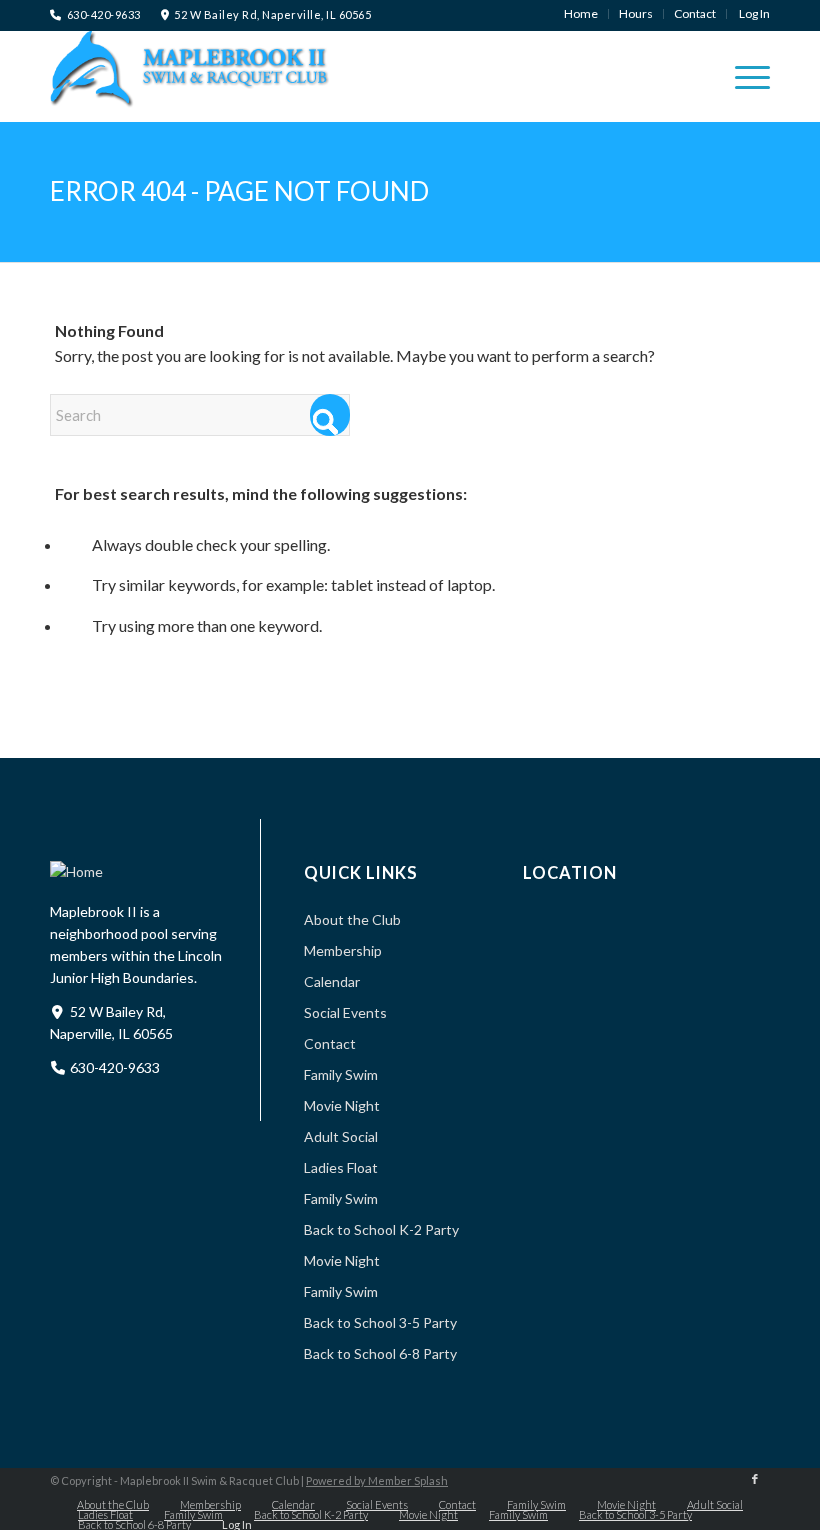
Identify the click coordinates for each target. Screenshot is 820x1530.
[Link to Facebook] (755, 1479)
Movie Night (342, 1105)
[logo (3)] (190, 76)
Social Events (345, 1012)
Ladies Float (341, 1167)
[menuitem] (581, 14)
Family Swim (341, 1074)
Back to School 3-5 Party (380, 1322)
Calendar (332, 981)
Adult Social (341, 1136)
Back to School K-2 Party (381, 1229)
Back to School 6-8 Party (380, 1353)
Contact (330, 1043)
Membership (343, 950)
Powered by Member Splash (377, 1480)
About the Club (352, 919)
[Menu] (742, 76)
